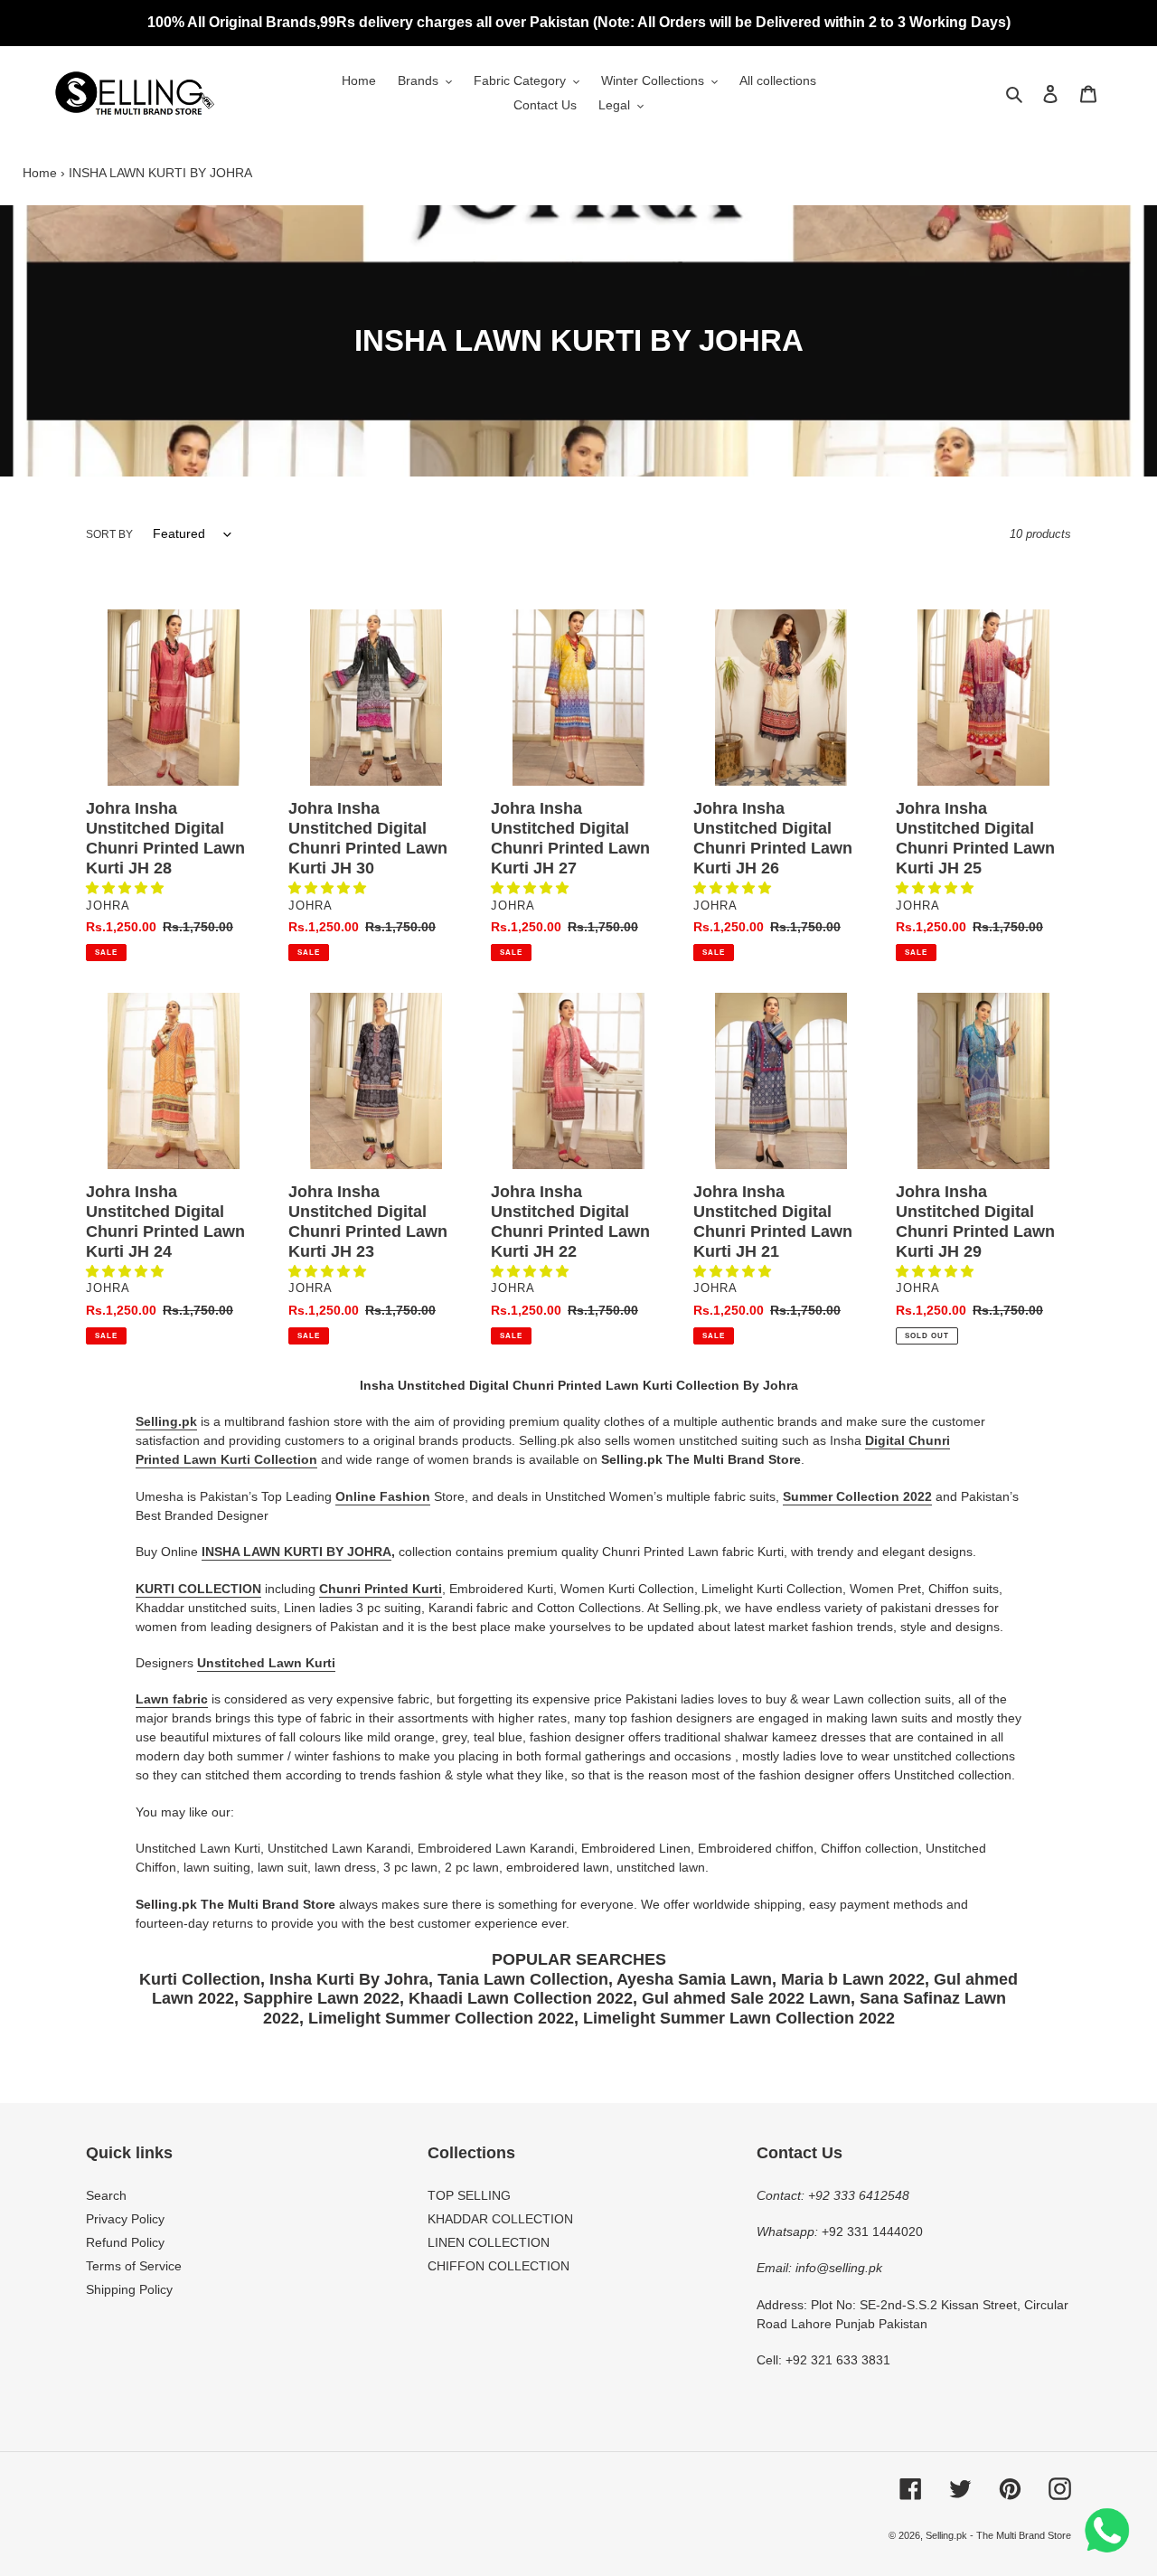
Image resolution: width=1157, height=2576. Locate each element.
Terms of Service (134, 2266)
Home (40, 173)
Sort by (109, 534)
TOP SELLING (469, 2195)
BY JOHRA (357, 1552)
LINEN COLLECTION (489, 2242)
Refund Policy (125, 2242)
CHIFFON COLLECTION (499, 2266)
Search (106, 2195)
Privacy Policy (125, 2219)
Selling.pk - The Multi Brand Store (998, 2535)
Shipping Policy (129, 2289)
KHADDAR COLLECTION (500, 2219)
